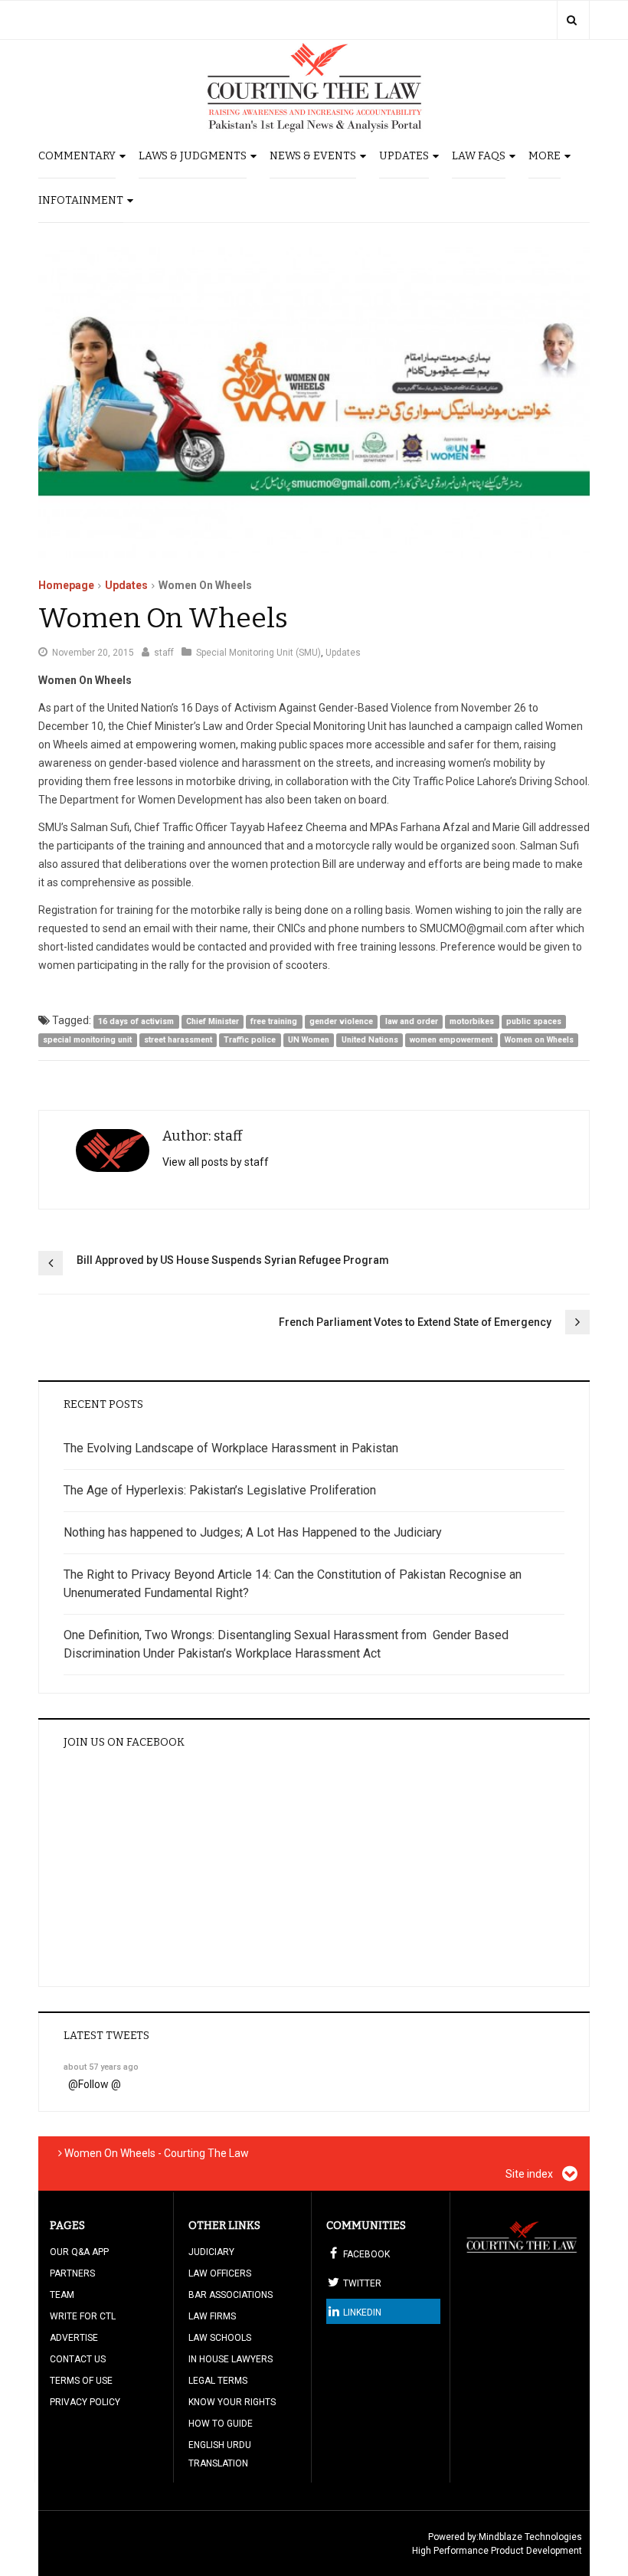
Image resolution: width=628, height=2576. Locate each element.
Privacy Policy (85, 2402)
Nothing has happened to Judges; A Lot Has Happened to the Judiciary (253, 1532)
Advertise (74, 2338)
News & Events (313, 156)
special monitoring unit (87, 1040)
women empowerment (451, 1040)
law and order (412, 1021)
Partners (72, 2273)
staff (164, 653)
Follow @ (100, 2084)
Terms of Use (81, 2381)
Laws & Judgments (193, 156)
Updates (404, 156)
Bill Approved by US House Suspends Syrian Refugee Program (233, 1260)
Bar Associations (231, 2295)
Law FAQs (479, 156)
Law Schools (220, 2338)
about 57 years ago (101, 2067)
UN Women (309, 1040)
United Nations (370, 1040)
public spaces (534, 1021)
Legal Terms (218, 2381)
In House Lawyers (231, 2359)
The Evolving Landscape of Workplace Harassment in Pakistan (231, 1448)
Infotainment (81, 200)
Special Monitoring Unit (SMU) (258, 653)
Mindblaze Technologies (530, 2537)
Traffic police (250, 1040)
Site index (530, 2174)
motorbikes (472, 1021)
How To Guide (221, 2424)
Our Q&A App (79, 2252)
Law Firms (212, 2316)
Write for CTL (83, 2316)
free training (274, 1021)
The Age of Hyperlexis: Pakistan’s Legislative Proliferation (220, 1490)
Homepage (66, 585)
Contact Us (78, 2359)
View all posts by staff (216, 1162)
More (545, 156)
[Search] (572, 20)
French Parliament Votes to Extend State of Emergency (415, 1322)
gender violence (341, 1021)
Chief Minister (213, 1021)
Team (62, 2295)
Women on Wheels (539, 1040)
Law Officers (220, 2273)
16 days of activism (136, 1021)
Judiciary (211, 2252)
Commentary (77, 156)
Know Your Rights (232, 2402)
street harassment (178, 1040)
